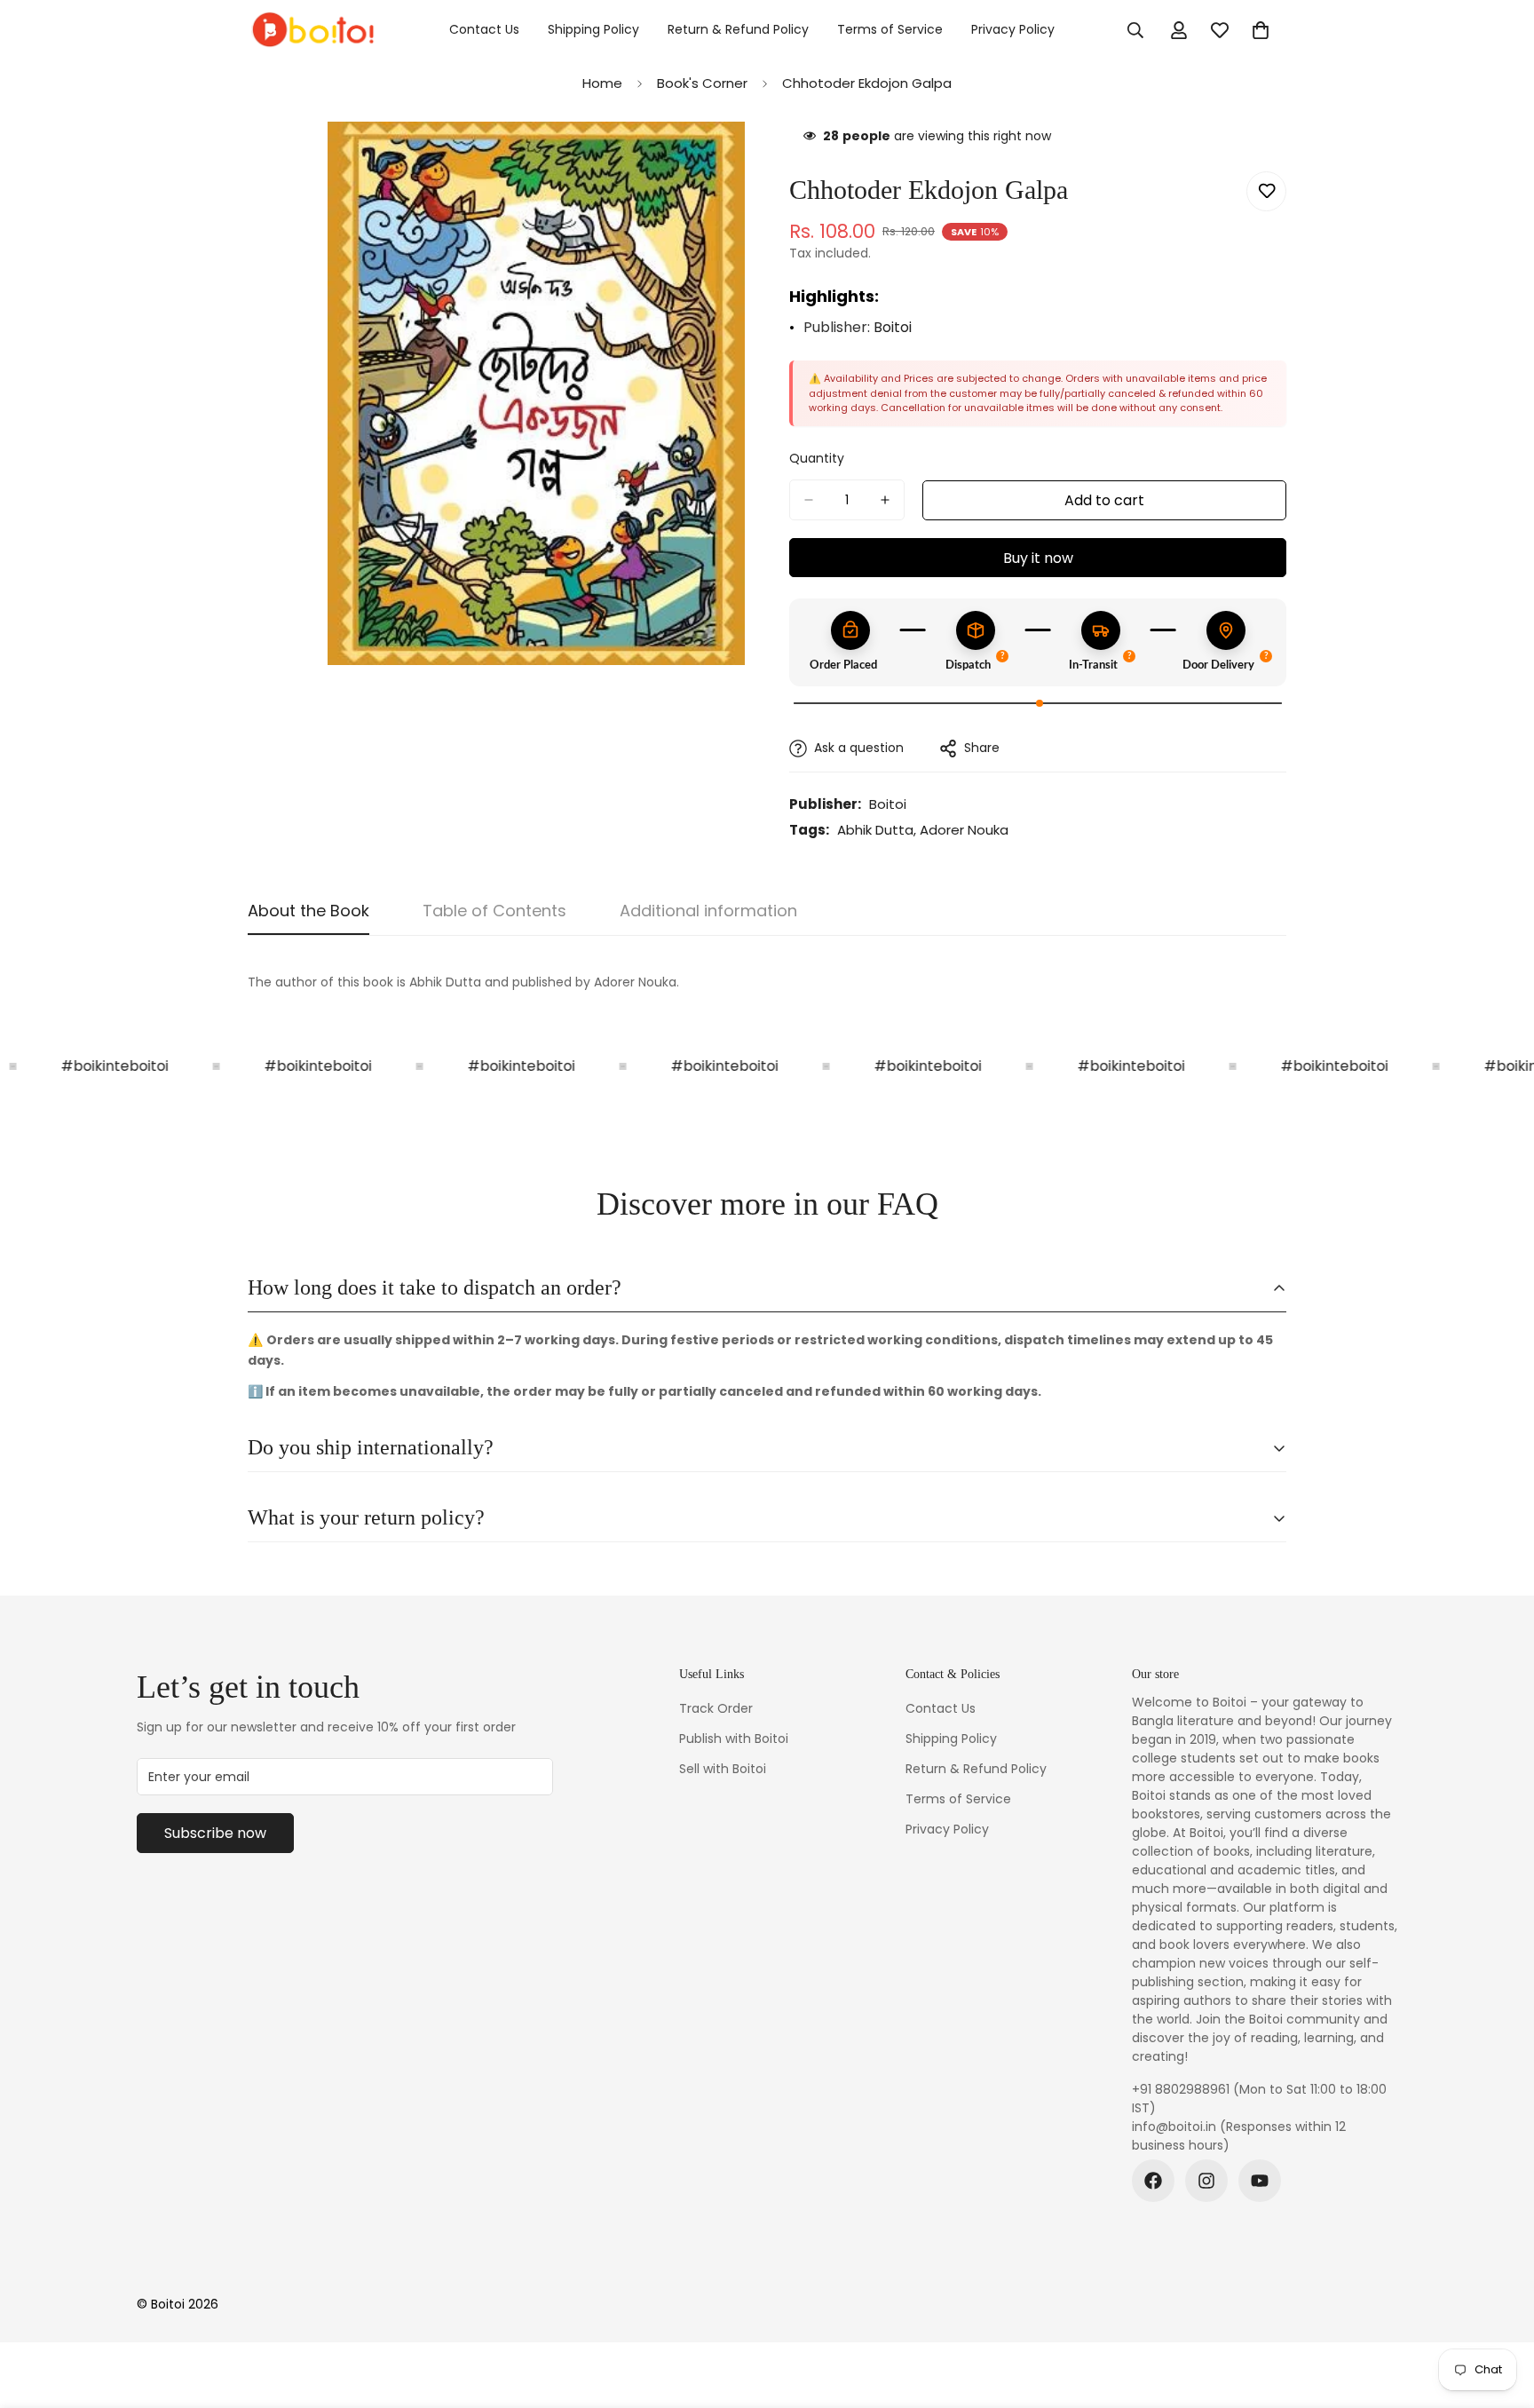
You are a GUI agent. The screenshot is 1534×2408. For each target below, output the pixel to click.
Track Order (716, 1708)
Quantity (817, 458)
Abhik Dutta (875, 830)
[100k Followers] (1206, 2181)
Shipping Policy (593, 29)
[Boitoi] (312, 30)
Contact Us (484, 29)
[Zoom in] (729, 159)
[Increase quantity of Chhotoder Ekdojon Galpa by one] (885, 500)
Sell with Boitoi (723, 1769)
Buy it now (1038, 558)
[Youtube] (1260, 2181)
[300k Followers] (1153, 2181)
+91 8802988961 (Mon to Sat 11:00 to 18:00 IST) (1259, 2099)
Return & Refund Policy (738, 29)
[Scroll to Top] (1499, 2311)
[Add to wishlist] (1266, 191)
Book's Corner (702, 83)
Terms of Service (890, 29)
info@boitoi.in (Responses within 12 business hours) (1239, 2136)
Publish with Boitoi (734, 1739)
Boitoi (893, 327)
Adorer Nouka (964, 830)
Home (602, 83)
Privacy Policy (1013, 29)
